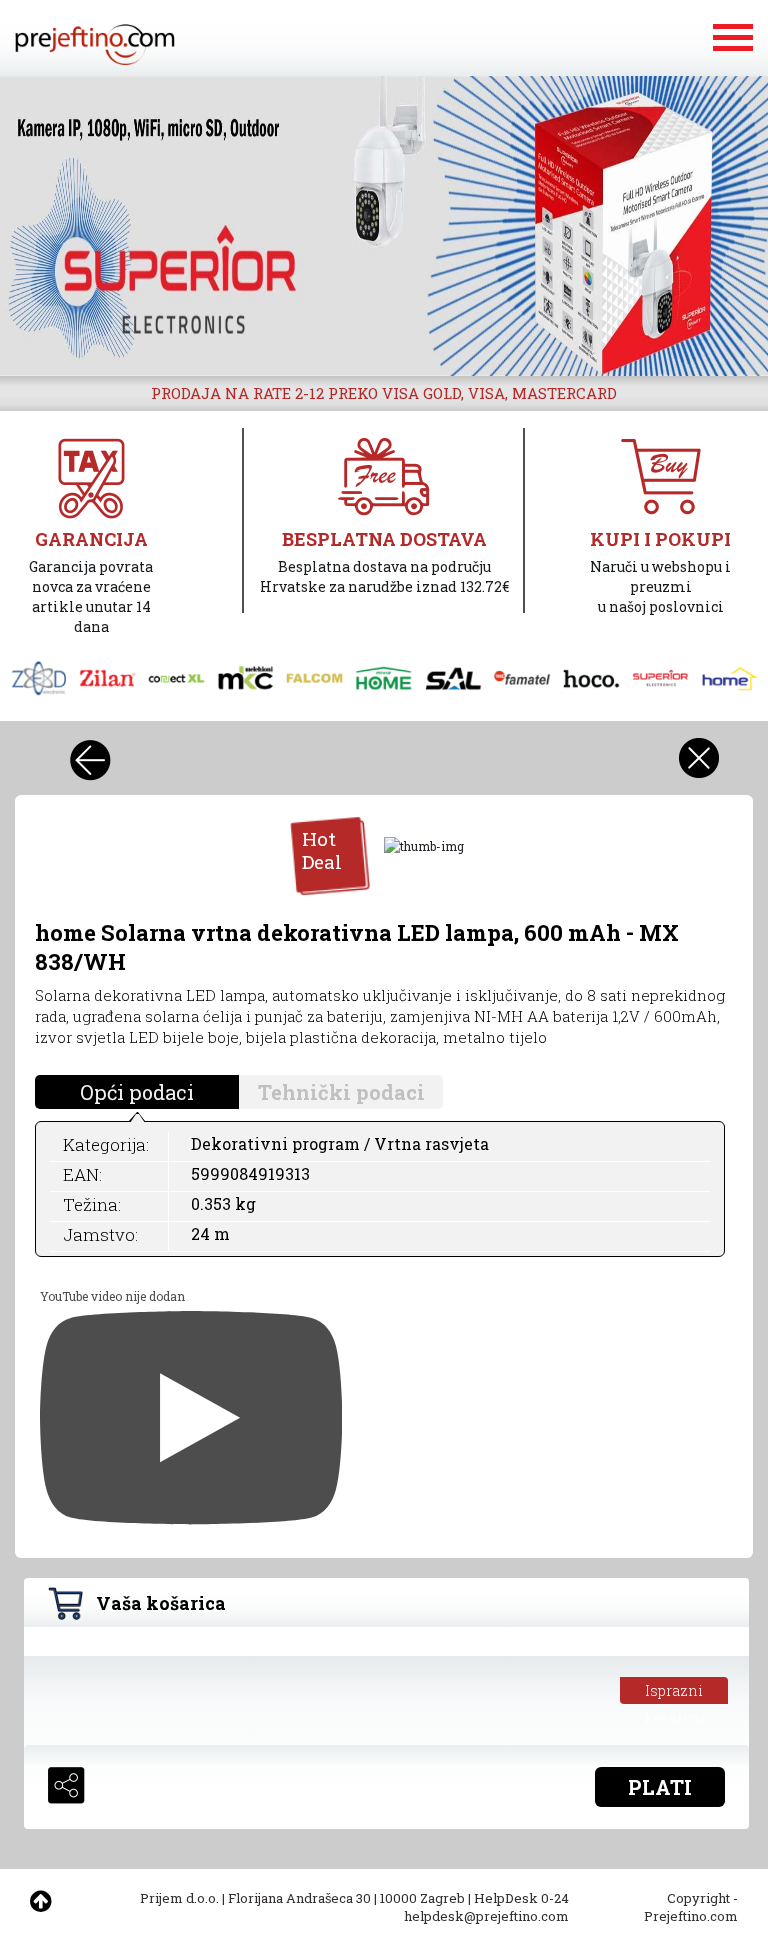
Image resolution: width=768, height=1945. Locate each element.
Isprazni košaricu (674, 1692)
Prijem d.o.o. (179, 1898)
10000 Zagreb (422, 1898)
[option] (384, 226)
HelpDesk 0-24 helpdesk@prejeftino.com (486, 1907)
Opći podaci (137, 1092)
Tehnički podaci (341, 1092)
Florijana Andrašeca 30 (299, 1898)
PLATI (660, 1787)
